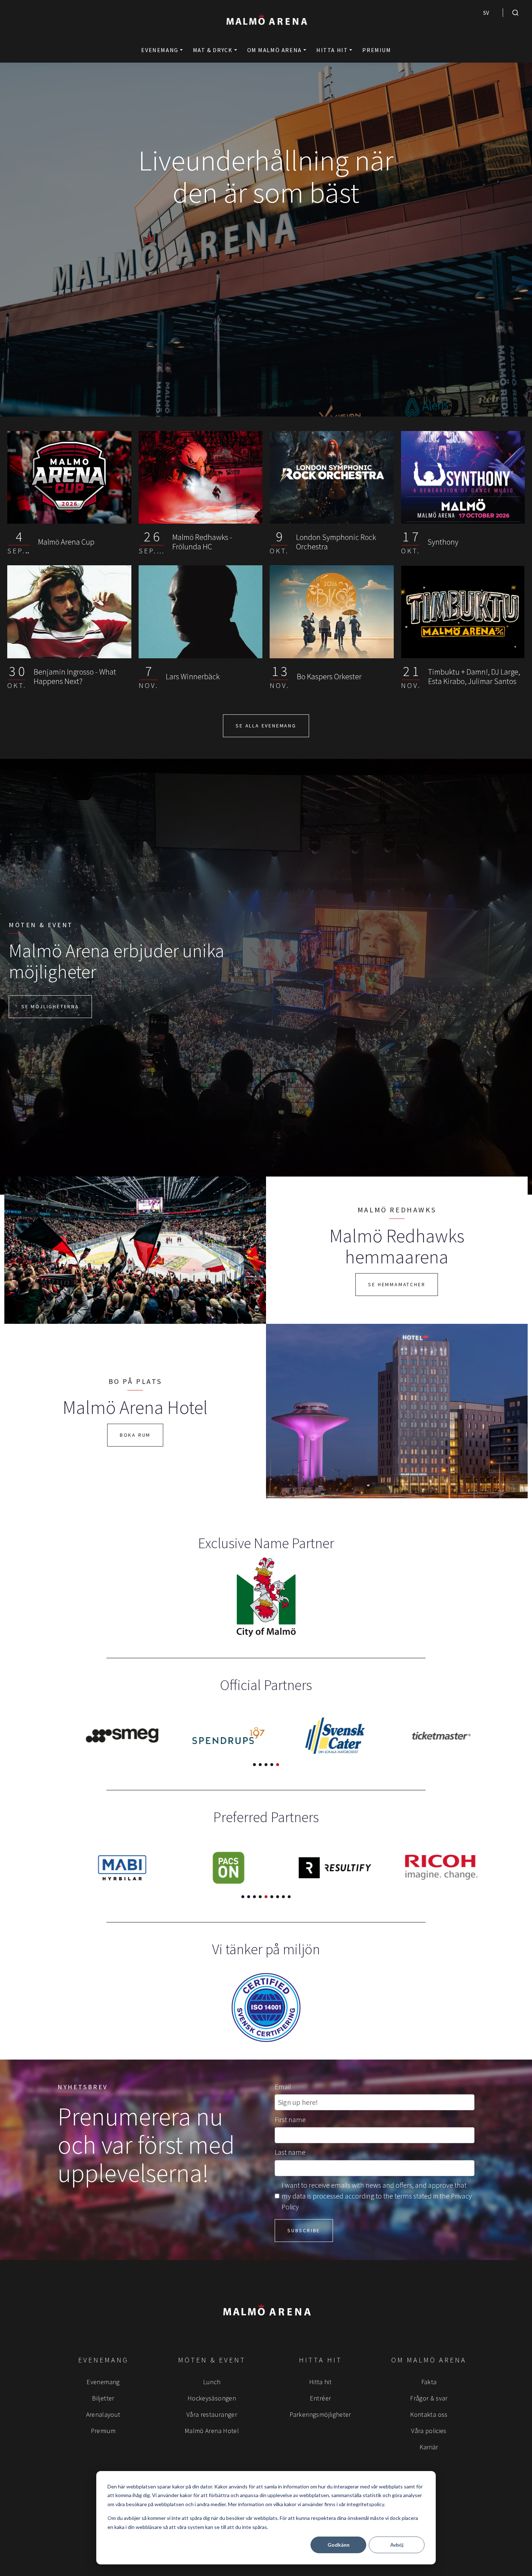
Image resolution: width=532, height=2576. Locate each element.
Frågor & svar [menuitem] (429, 2398)
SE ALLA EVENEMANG (266, 726)
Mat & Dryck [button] (213, 50)
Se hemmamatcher (397, 1284)
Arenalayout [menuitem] (103, 2414)
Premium (377, 50)
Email (283, 2087)
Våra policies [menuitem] (429, 2431)
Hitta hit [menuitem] (320, 2382)
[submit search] (515, 13)
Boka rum (135, 1435)
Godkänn (339, 2545)
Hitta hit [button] (332, 50)
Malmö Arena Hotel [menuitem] (212, 2431)
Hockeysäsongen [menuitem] (212, 2398)
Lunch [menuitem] (212, 2382)
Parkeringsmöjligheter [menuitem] (320, 2414)
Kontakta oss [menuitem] (429, 2414)
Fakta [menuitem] (429, 2382)
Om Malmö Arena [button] (275, 50)
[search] (515, 13)
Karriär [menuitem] (429, 2447)
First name (290, 2119)
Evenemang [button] (160, 50)
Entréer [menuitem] (320, 2398)
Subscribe (304, 2230)
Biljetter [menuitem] (103, 2398)
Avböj (397, 2545)
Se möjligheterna (50, 1006)
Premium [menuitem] (103, 2431)
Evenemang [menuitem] (103, 2382)
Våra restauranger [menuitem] (212, 2414)
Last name (290, 2152)
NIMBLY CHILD (497, 31)
